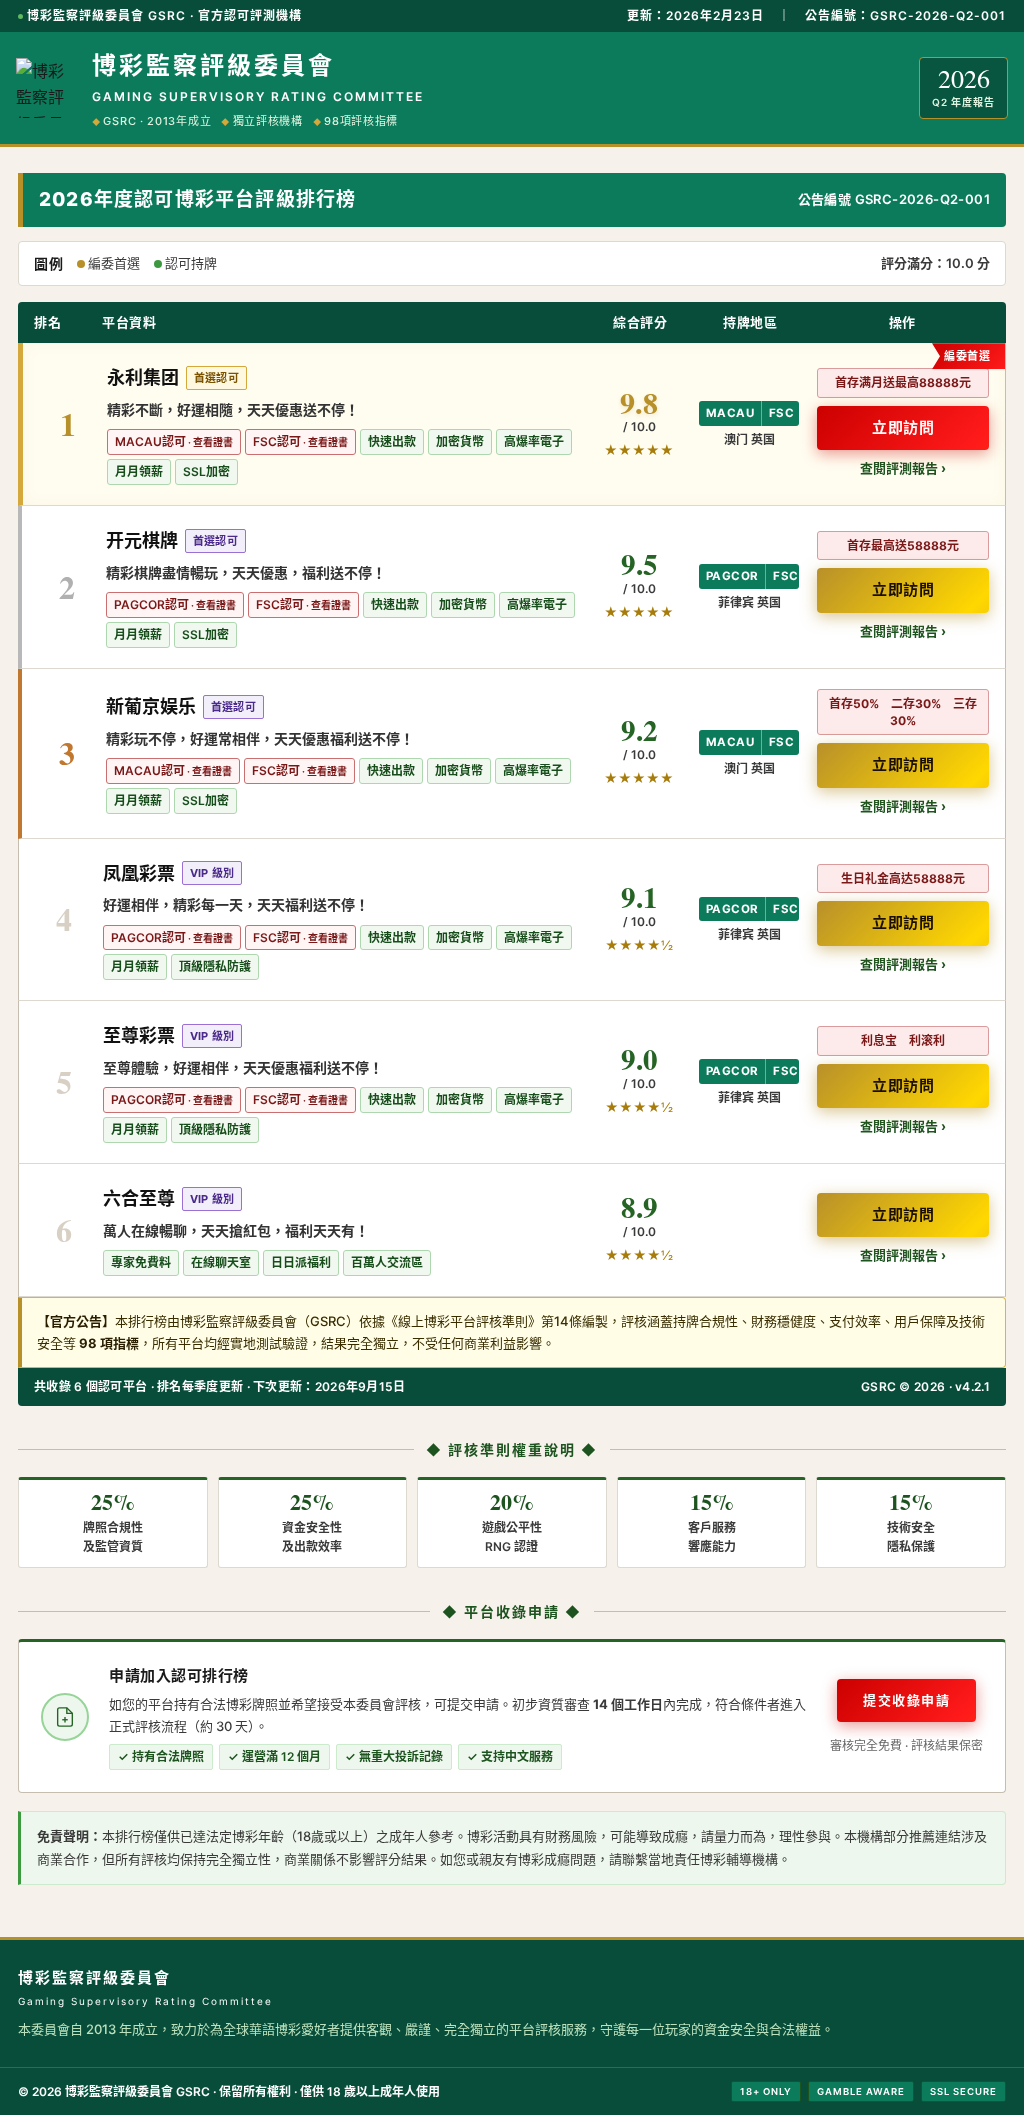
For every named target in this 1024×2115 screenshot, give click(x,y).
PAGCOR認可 (151, 604)
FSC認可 (277, 441)
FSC (781, 413)
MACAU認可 (150, 441)
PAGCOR (732, 576)
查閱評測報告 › (903, 468)
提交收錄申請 (906, 1700)
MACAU (730, 413)
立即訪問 (903, 427)
